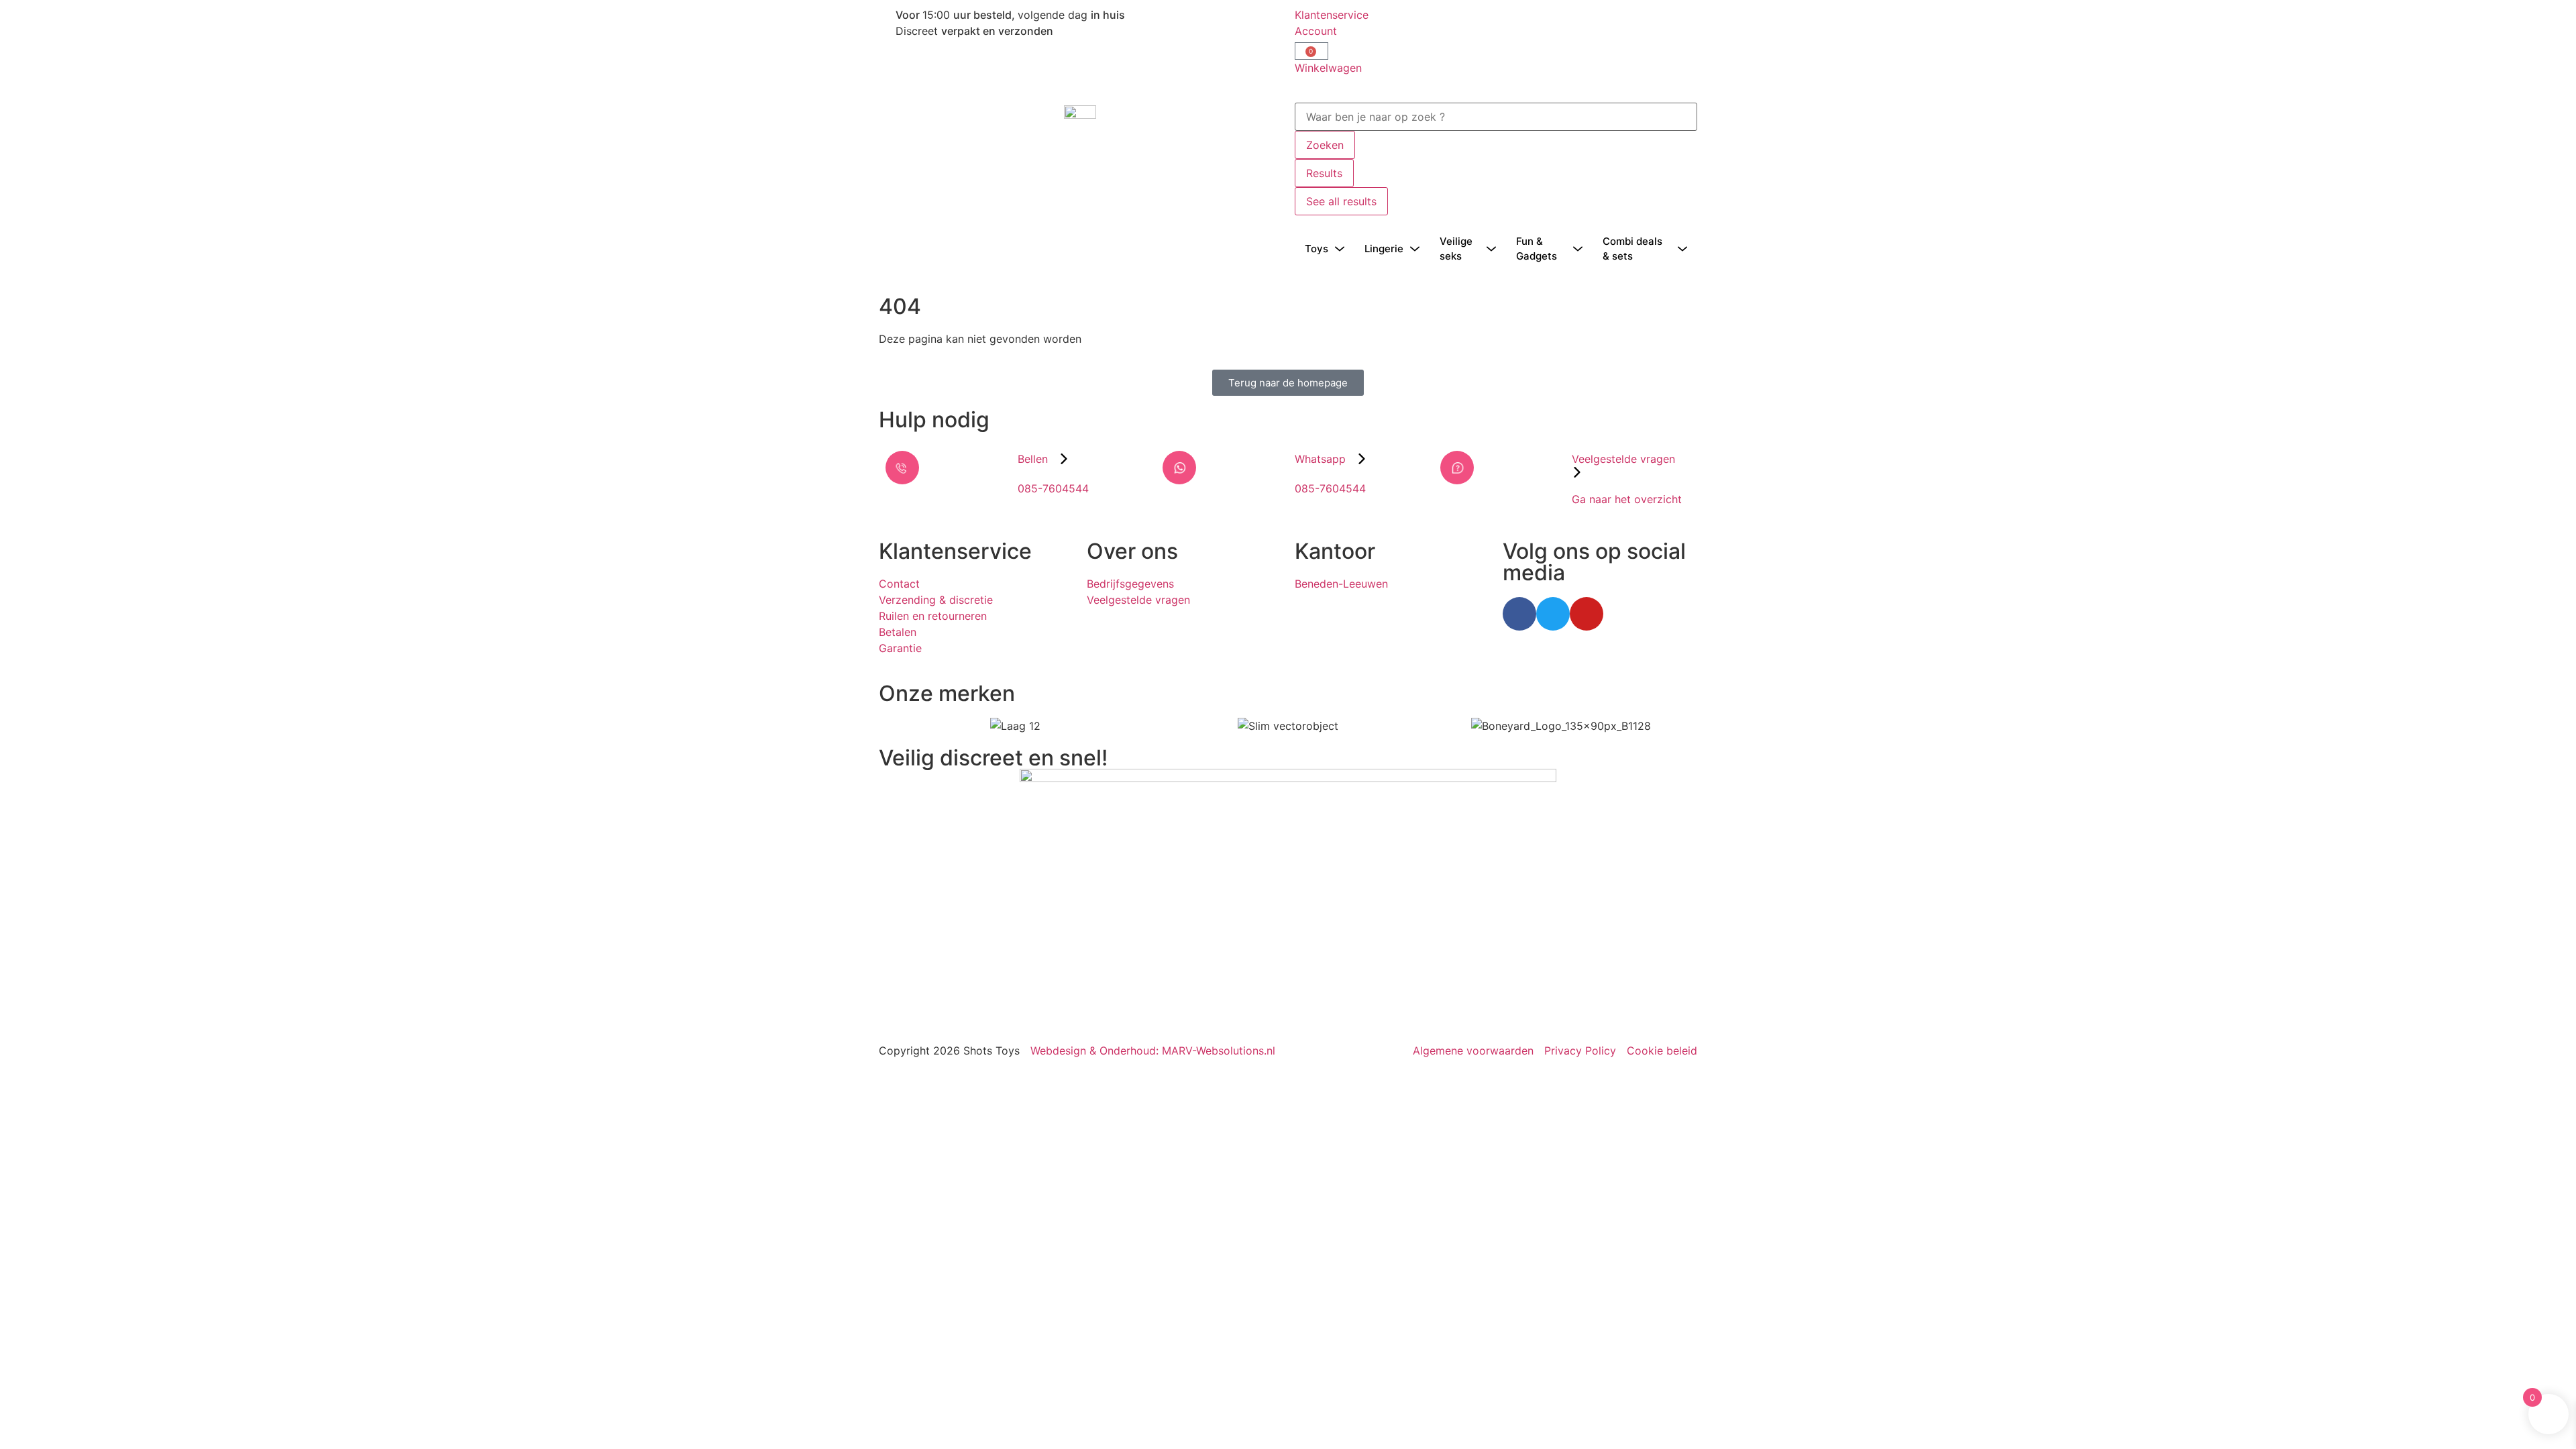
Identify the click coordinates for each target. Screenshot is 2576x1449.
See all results (1341, 201)
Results (1324, 173)
